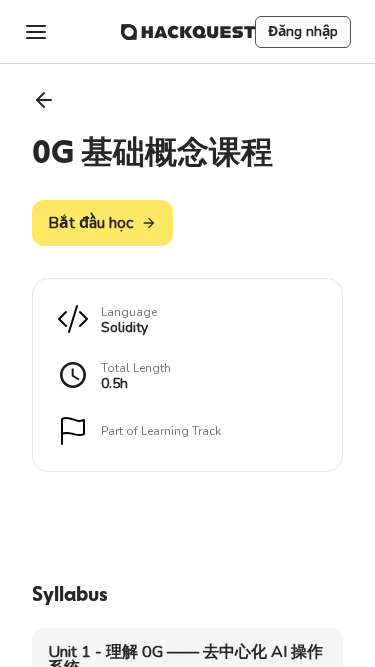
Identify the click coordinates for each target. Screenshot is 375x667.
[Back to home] (188, 32)
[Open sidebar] (36, 32)
